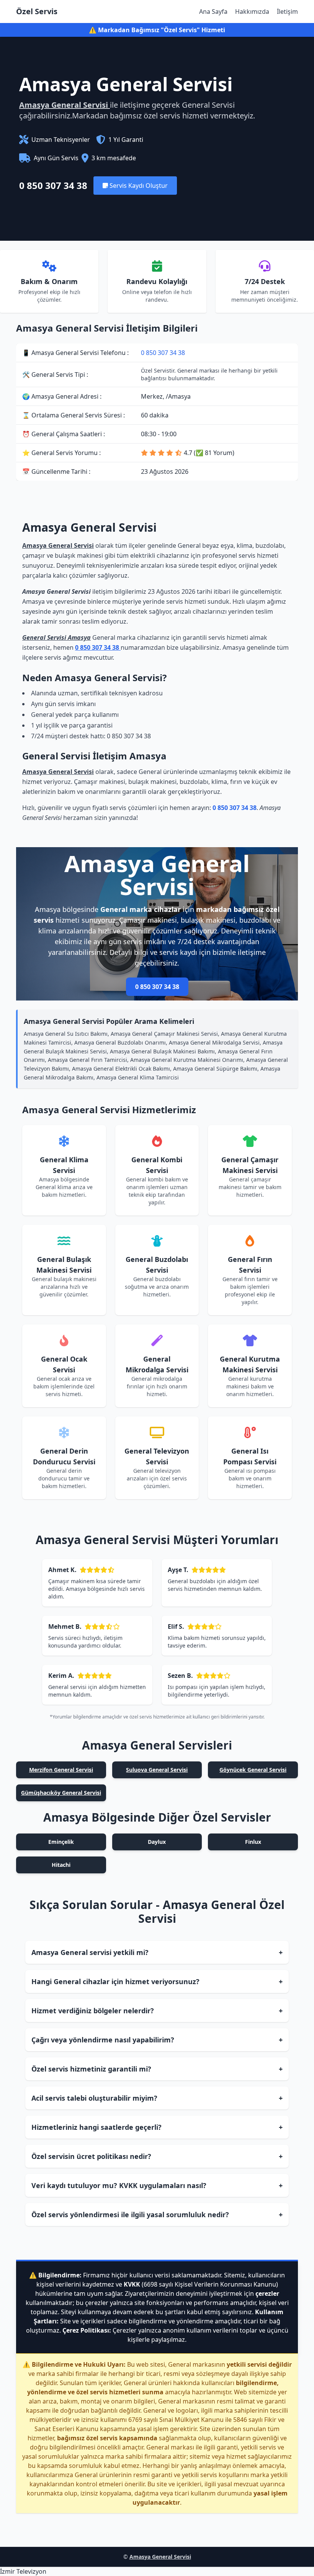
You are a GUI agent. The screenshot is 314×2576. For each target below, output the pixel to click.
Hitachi (61, 1865)
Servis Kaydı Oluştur (138, 186)
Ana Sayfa (213, 11)
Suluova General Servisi (157, 1770)
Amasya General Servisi (65, 105)
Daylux (157, 1842)
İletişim (287, 11)
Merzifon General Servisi (61, 1770)
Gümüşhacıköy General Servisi (61, 1793)
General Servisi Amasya (56, 637)
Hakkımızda (252, 11)
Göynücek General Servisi (253, 1770)
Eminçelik (61, 1842)
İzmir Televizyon (23, 2571)
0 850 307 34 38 (53, 186)
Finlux (253, 1842)
